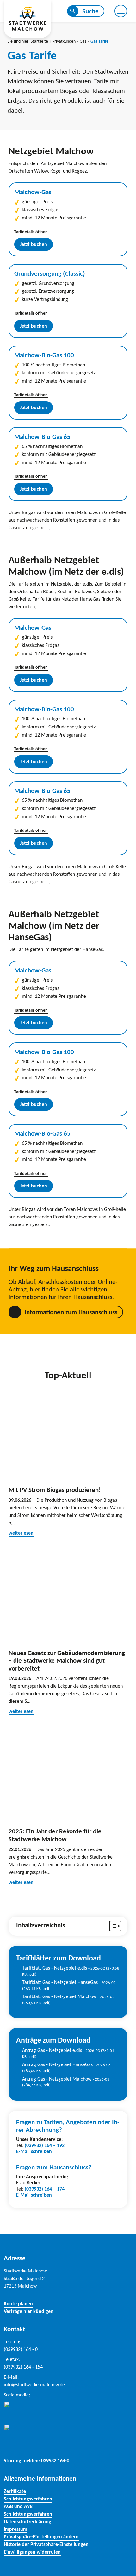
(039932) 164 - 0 (21, 2349)
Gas (83, 41)
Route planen (18, 2304)
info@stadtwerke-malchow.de (34, 2385)
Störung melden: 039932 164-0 (37, 2460)
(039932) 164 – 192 (45, 2145)
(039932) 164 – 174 (45, 2189)
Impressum (15, 2529)
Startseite (39, 41)
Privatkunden (64, 41)
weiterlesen (21, 1533)
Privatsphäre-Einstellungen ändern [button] (41, 2537)
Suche (90, 11)
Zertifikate (15, 2491)
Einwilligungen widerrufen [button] (32, 2552)
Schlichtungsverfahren (28, 2499)
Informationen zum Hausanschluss (71, 1312)
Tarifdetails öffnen (31, 232)
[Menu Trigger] (121, 11)
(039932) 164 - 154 (23, 2367)
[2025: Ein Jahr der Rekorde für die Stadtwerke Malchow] (68, 1773)
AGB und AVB (18, 2506)
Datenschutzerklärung (28, 2521)
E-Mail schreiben (34, 2151)
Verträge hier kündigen (29, 2311)
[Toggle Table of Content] (112, 1926)
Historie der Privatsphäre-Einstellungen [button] (46, 2544)
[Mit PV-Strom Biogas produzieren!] (68, 1431)
